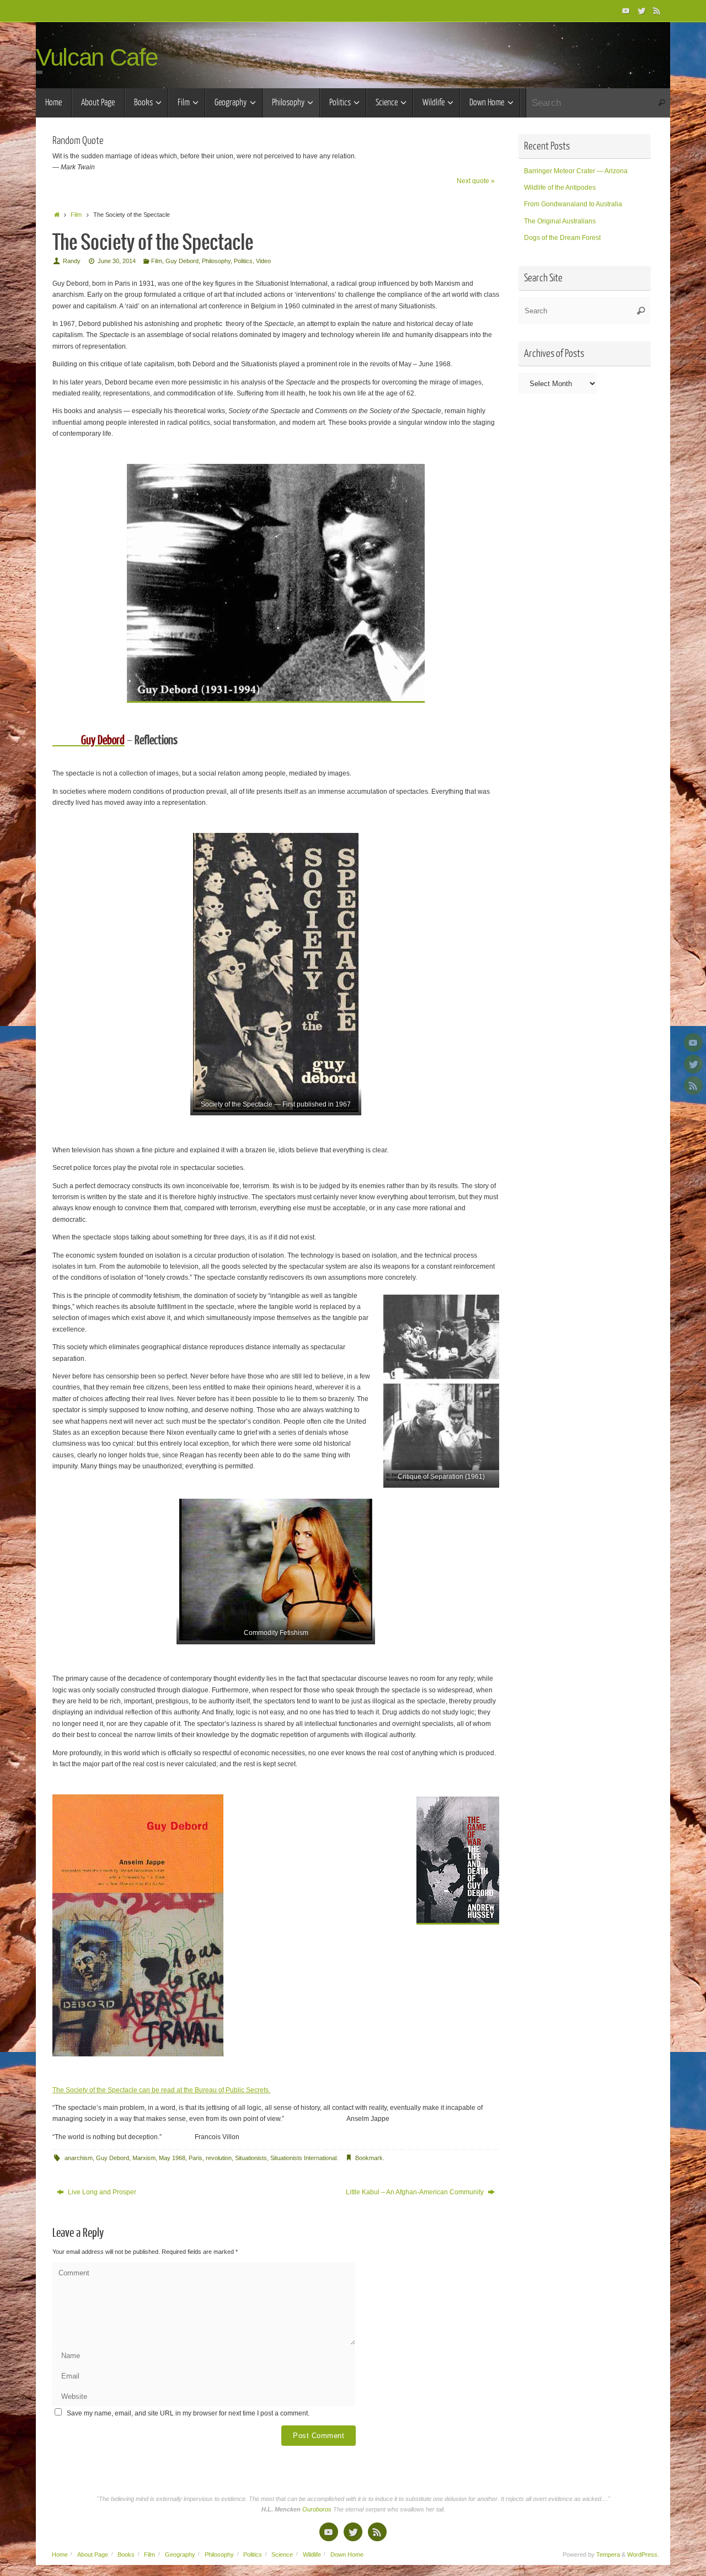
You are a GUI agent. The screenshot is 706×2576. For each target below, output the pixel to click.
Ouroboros (318, 2509)
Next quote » (476, 181)
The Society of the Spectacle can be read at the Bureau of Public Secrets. (161, 2090)
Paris (196, 2158)
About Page (93, 2554)
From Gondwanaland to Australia (573, 204)
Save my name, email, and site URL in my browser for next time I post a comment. (188, 2413)
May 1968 (172, 2158)
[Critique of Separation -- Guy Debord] (441, 1388)
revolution (219, 2158)
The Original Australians (560, 221)
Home (60, 2554)
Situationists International (303, 2158)
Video (263, 261)
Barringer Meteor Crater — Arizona (576, 171)
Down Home (347, 2554)
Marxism (144, 2158)
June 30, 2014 (117, 261)
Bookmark (369, 2158)
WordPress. (643, 2554)
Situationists (251, 2158)
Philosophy (216, 261)
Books (126, 2554)
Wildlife (312, 2554)
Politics (243, 261)
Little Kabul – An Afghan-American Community (416, 2192)
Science (282, 2554)
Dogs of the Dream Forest (562, 238)
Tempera (608, 2554)
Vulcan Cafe (97, 57)
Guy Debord (182, 261)
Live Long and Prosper (101, 2192)
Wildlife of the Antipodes (560, 188)
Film (76, 215)
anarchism (79, 2158)
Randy (72, 261)
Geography (180, 2554)
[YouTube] (626, 10)
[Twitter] (641, 10)
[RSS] (657, 10)
